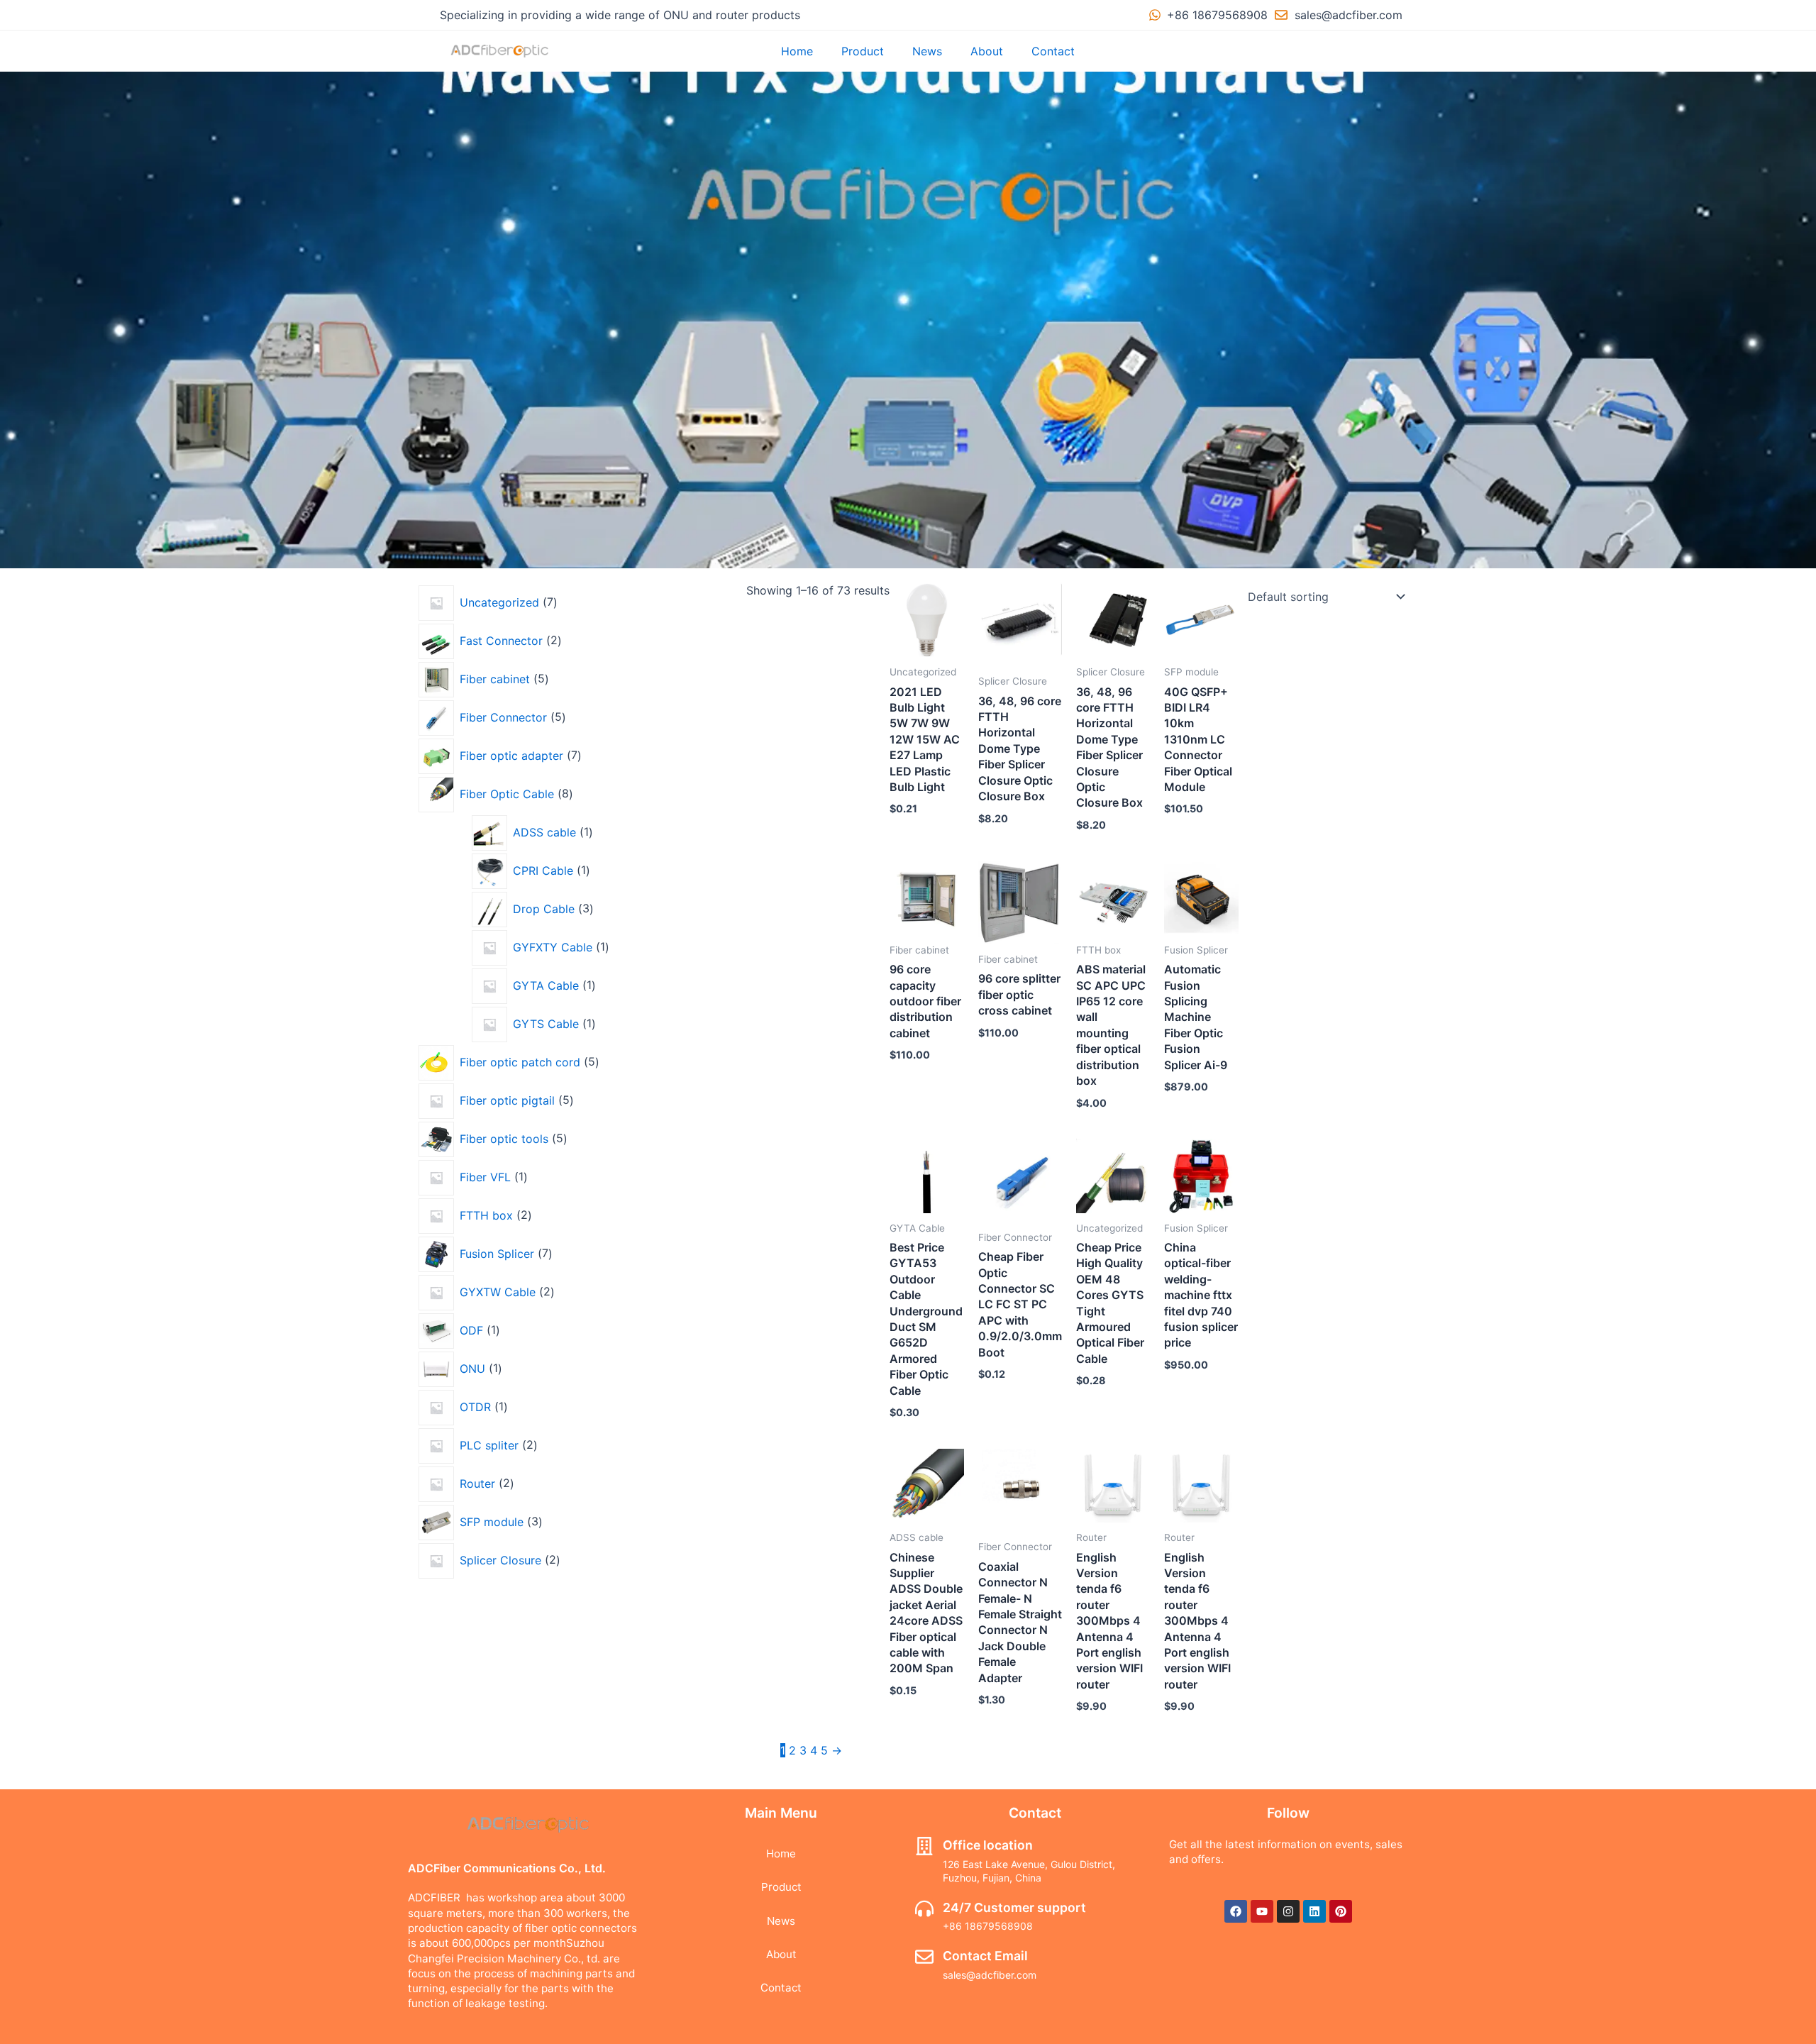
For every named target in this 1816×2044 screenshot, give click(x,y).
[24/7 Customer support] (924, 1908)
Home (797, 51)
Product (863, 51)
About (987, 51)
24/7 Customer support (1014, 1907)
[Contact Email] (924, 1957)
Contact (1053, 51)
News (927, 51)
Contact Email (985, 1956)
